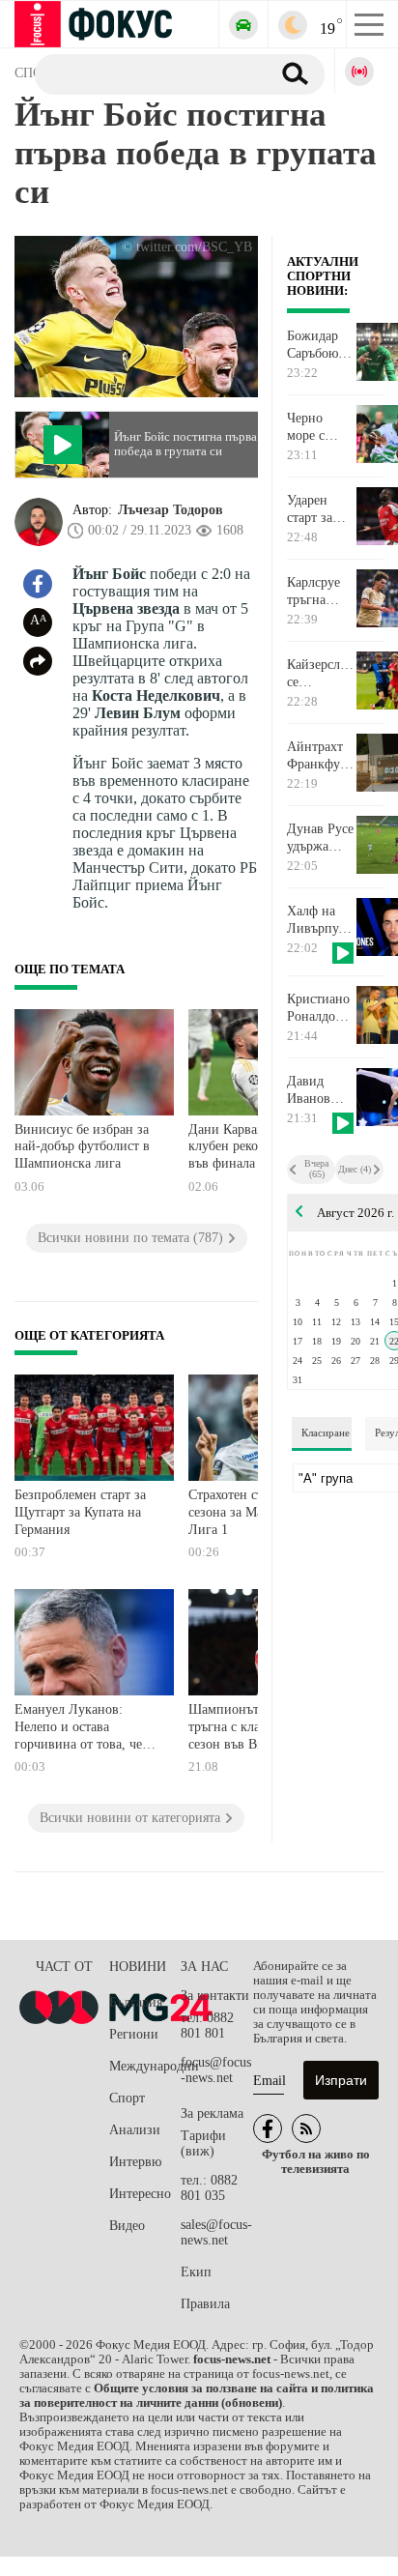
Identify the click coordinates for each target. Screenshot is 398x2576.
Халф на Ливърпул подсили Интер (316, 920)
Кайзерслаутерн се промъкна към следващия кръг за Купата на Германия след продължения (321, 674)
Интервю (135, 2162)
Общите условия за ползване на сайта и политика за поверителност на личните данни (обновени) (197, 2396)
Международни (145, 2066)
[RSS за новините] (306, 2128)
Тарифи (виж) (203, 2143)
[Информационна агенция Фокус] (268, 2128)
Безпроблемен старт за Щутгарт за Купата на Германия (80, 1512)
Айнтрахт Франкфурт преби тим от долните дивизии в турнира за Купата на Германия (320, 756)
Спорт (127, 2098)
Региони (134, 2034)
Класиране (326, 1433)
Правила (205, 2304)
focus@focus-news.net (216, 2070)
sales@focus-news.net (216, 2232)
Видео (127, 2226)
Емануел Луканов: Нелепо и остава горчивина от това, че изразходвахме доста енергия (78, 1729)
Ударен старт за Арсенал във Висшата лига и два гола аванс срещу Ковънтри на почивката (317, 509)
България (136, 2002)
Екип (196, 2272)
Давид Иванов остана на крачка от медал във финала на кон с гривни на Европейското (321, 1090)
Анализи (135, 2130)
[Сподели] (38, 661)
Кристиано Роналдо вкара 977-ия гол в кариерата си (318, 1008)
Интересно (140, 2194)
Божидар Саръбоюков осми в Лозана (321, 345)
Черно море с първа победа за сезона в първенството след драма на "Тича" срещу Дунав (321, 427)
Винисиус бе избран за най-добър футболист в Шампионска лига (82, 1146)
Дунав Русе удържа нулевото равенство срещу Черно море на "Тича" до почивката (320, 838)
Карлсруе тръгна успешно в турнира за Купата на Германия (318, 592)
